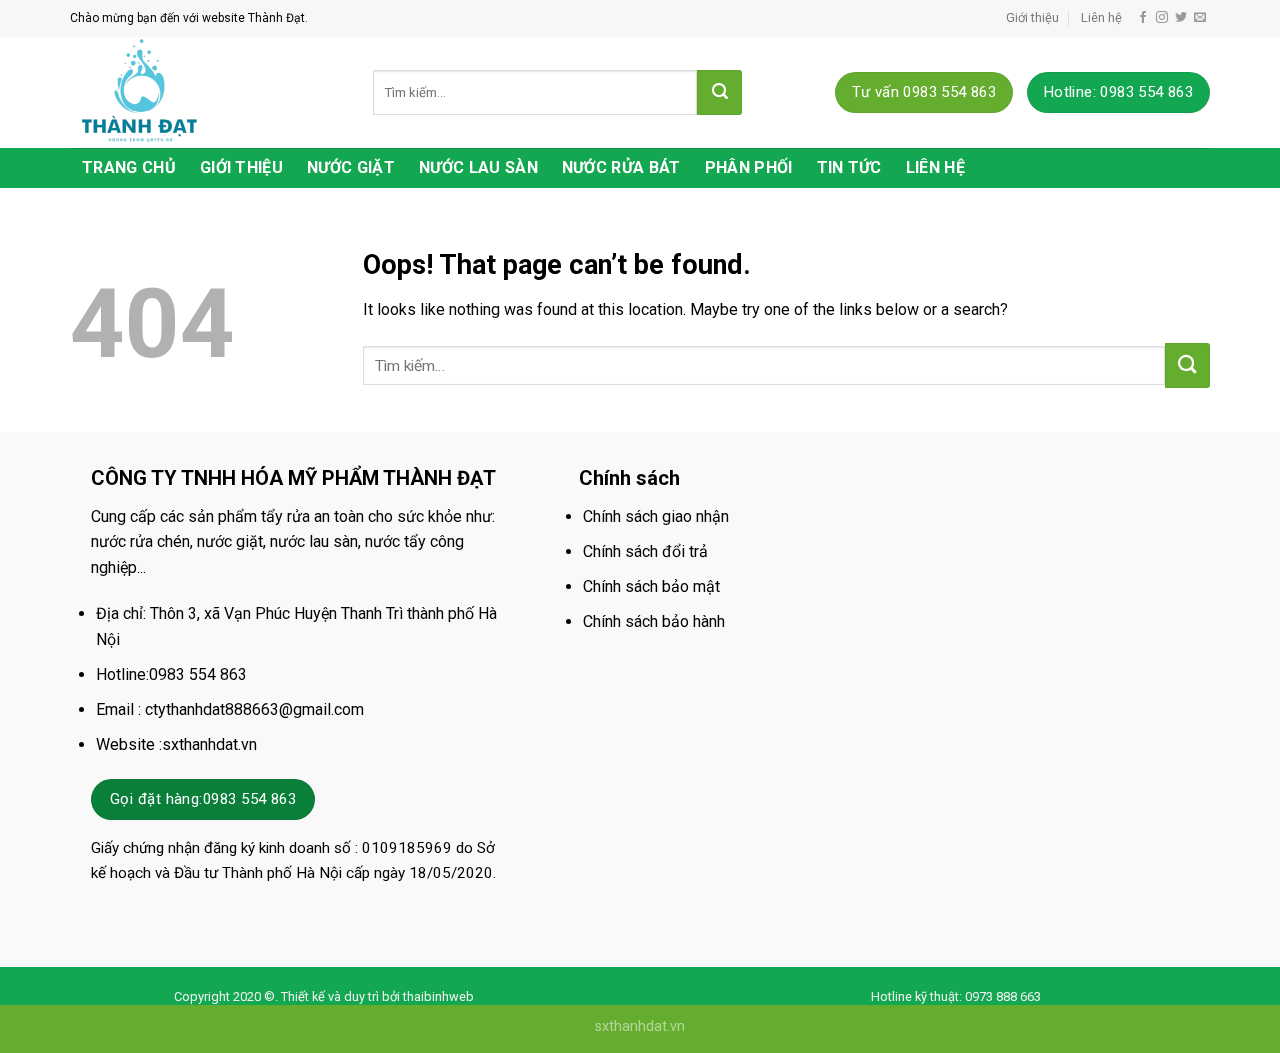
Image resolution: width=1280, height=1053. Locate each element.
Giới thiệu (1032, 17)
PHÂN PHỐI (749, 167)
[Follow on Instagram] (1162, 18)
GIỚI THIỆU (241, 167)
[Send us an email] (1200, 18)
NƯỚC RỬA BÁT (621, 167)
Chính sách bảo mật (651, 586)
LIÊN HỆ (935, 167)
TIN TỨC (849, 167)
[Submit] (719, 92)
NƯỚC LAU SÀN (478, 167)
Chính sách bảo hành (654, 621)
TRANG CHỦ (129, 167)
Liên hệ (1101, 17)
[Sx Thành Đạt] (206, 92)
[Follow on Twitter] (1181, 18)
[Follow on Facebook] (1143, 18)
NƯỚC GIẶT (351, 167)
